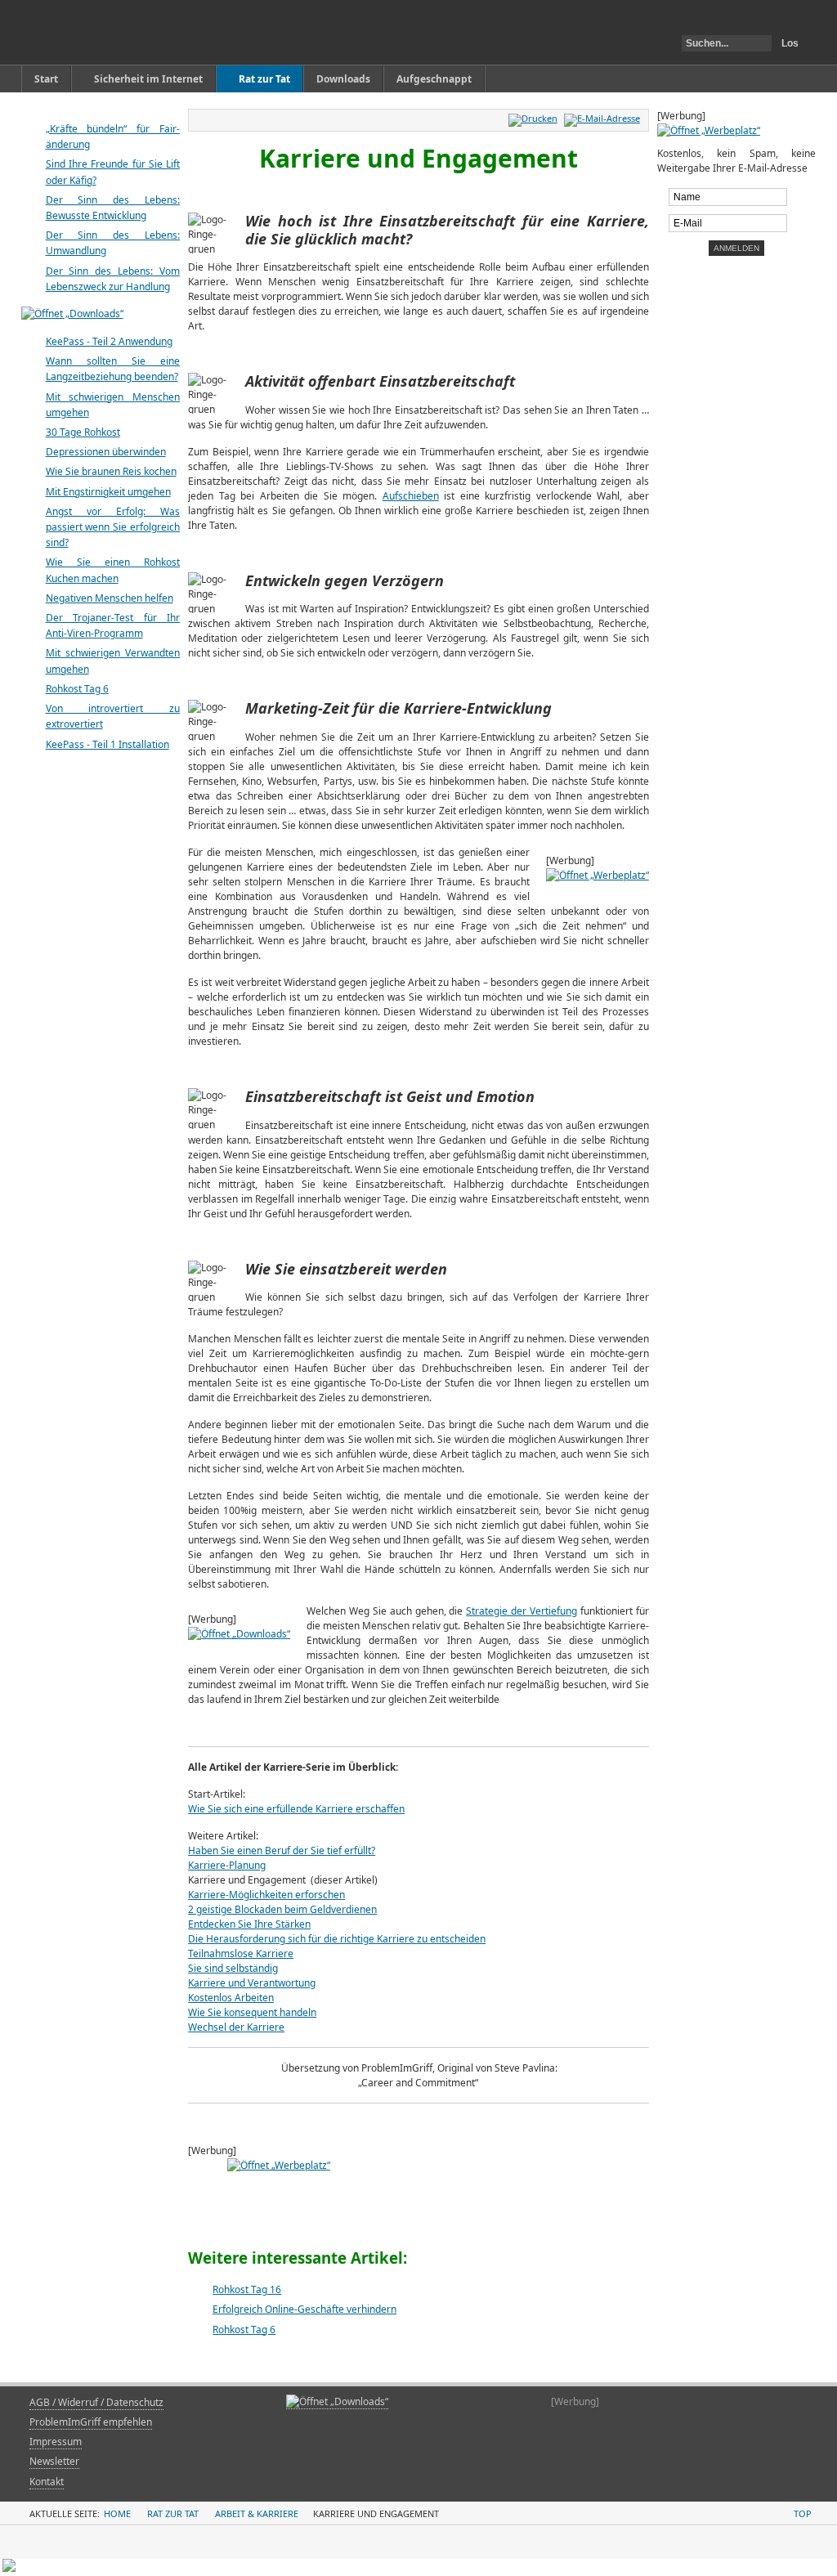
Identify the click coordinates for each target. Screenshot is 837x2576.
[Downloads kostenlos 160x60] (72, 314)
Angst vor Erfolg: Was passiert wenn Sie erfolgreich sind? (113, 527)
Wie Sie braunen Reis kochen (111, 471)
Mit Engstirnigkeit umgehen (108, 492)
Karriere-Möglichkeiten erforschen (266, 1895)
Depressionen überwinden (106, 452)
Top (803, 2513)
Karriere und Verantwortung (252, 1983)
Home (117, 2513)
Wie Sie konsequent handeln (252, 2012)
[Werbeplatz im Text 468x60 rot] (418, 2183)
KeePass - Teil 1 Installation (107, 744)
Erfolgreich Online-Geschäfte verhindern (304, 2309)
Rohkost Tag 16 (247, 2289)
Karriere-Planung (227, 1865)
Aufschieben (411, 496)
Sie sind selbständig (233, 1968)
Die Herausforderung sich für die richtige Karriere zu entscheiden (337, 1939)
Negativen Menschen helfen (110, 598)
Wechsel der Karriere (236, 2027)
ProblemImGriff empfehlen (91, 2422)
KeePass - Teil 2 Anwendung (109, 341)
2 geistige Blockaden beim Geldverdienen (282, 1909)
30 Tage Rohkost (83, 432)
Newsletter (54, 2461)
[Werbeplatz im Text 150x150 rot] (598, 875)
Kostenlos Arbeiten (231, 1998)
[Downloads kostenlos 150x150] (239, 1634)
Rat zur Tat (173, 2513)
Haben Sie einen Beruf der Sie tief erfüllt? (282, 1850)
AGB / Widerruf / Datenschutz (96, 2402)
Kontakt (47, 2482)
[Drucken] (535, 118)
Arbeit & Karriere (257, 2513)
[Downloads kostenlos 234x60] (337, 2402)
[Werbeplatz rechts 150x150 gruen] (709, 130)
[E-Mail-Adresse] (604, 118)
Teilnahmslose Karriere (241, 1953)
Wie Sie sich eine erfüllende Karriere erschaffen (296, 1809)
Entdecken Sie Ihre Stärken (249, 1924)
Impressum (56, 2442)
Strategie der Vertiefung (521, 1611)
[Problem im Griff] (106, 32)
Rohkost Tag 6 (244, 2330)
